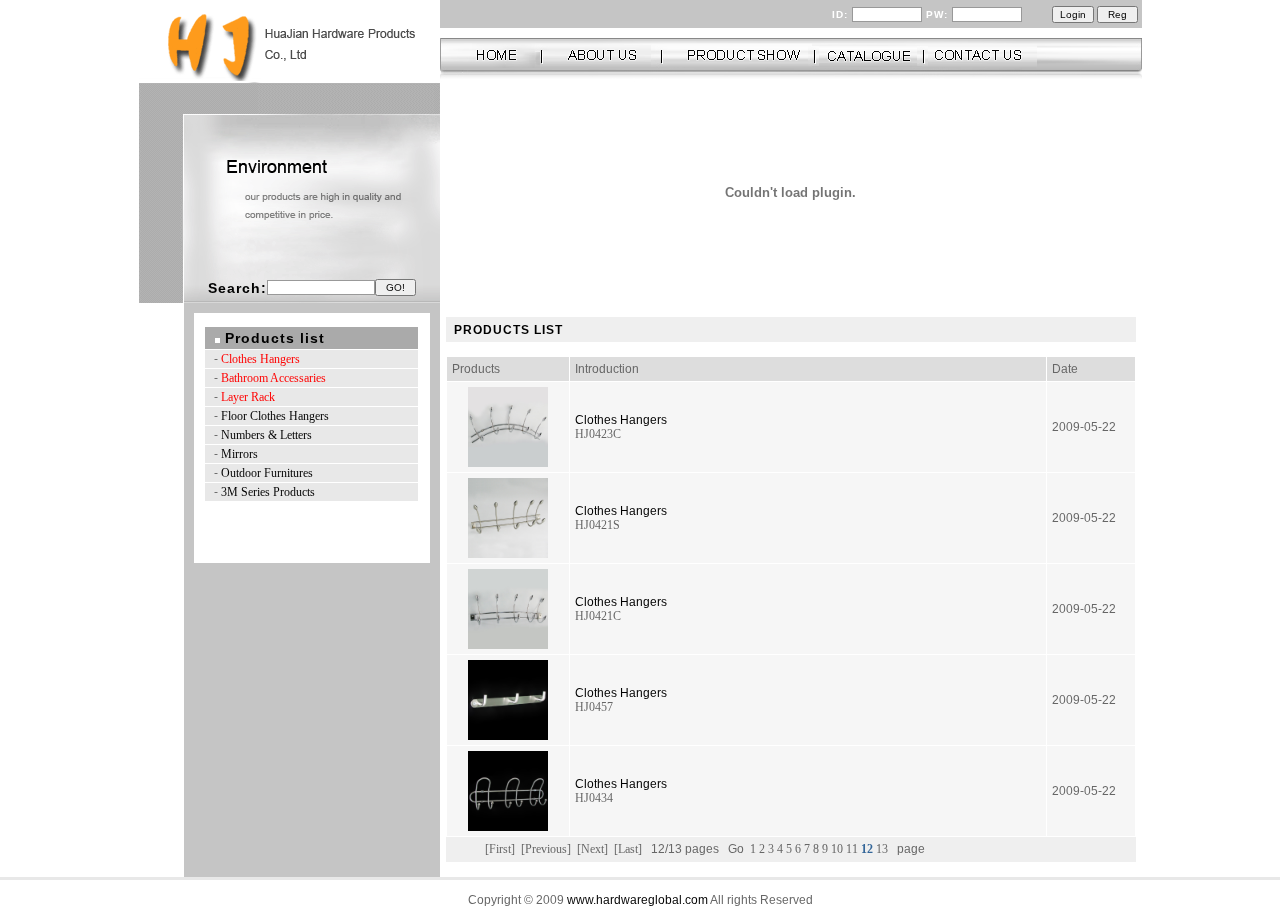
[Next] (592, 849)
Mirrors (239, 454)
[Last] (628, 849)
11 (853, 849)
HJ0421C (598, 616)
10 (838, 849)
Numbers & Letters (266, 435)
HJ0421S (597, 525)
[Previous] (546, 849)
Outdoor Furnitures (267, 473)
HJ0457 (594, 707)
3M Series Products (268, 492)
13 (883, 849)
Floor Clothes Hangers (275, 416)
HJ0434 (594, 798)
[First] (500, 849)
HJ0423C (598, 434)
